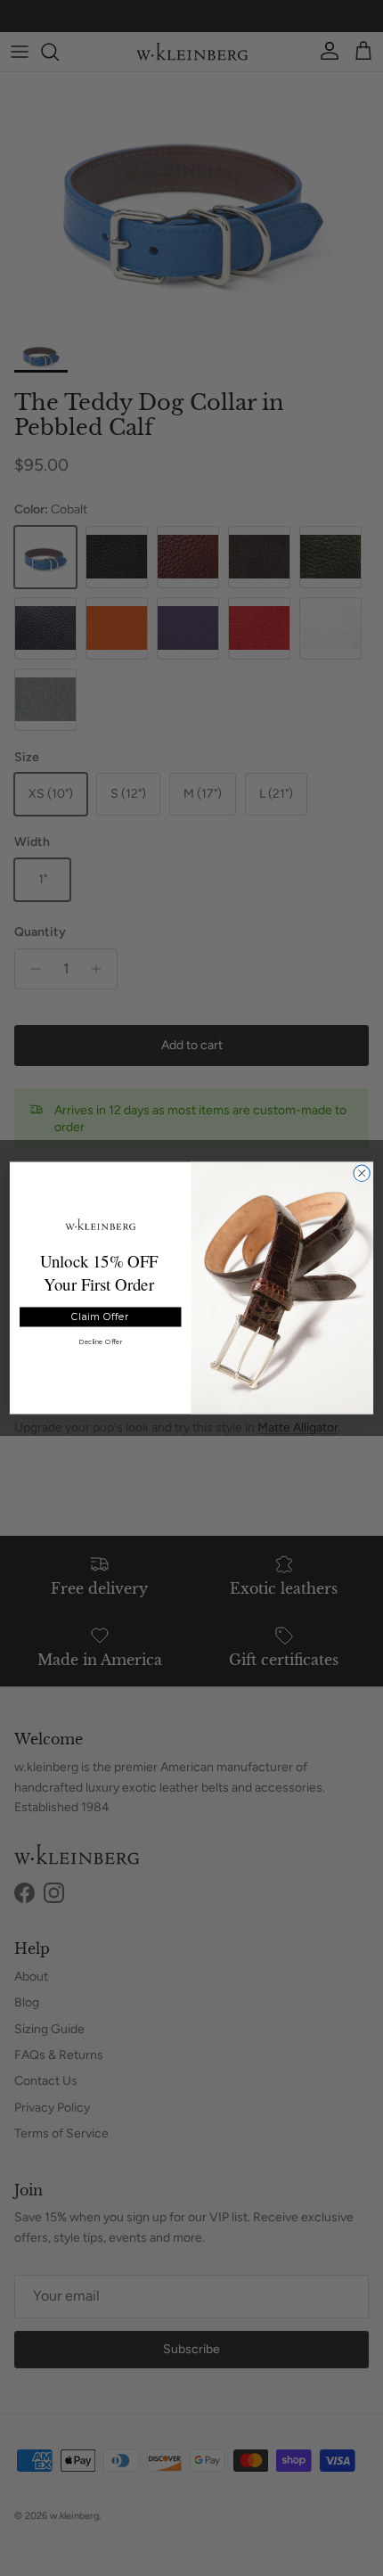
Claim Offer (100, 1317)
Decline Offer (100, 1342)
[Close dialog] (362, 1173)
